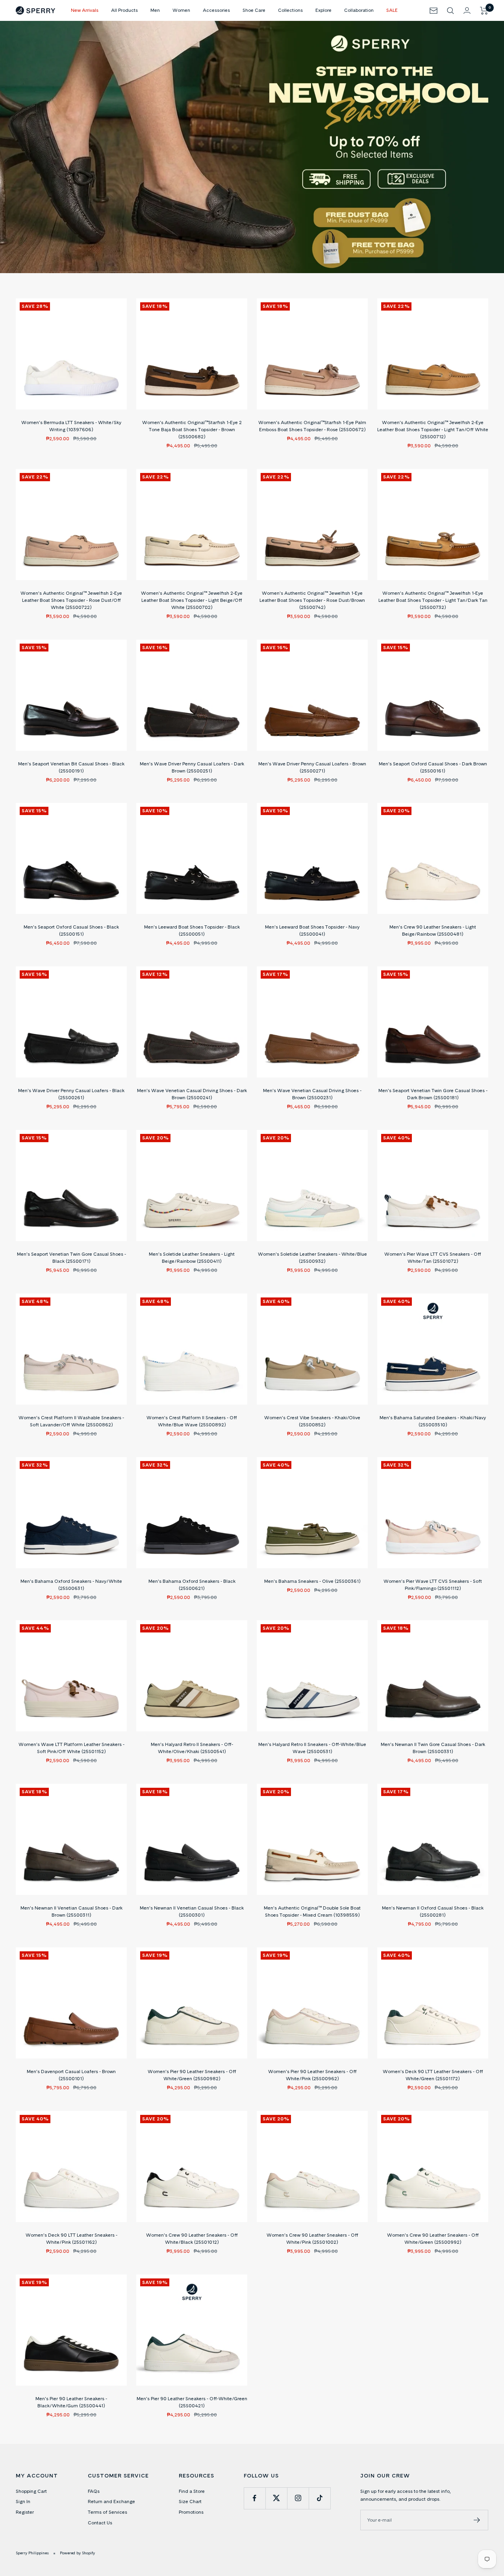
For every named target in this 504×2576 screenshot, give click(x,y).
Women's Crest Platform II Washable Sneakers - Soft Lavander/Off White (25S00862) (71, 1421)
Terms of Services (107, 2512)
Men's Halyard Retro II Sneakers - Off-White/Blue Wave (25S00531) (312, 1748)
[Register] (477, 2520)
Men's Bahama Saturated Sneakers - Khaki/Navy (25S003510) (433, 1421)
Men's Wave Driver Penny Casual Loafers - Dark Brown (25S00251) (192, 767)
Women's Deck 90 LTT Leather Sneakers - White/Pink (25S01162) (71, 2238)
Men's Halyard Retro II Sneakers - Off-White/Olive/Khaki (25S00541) (192, 1748)
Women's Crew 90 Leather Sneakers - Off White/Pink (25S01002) (312, 2238)
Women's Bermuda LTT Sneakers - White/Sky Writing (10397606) (71, 426)
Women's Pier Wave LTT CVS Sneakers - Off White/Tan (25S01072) (433, 1257)
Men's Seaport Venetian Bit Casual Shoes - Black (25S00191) (71, 767)
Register (25, 2512)
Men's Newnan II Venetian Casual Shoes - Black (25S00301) (192, 1911)
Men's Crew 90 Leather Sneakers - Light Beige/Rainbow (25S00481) (433, 930)
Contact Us (100, 2523)
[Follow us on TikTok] (320, 2498)
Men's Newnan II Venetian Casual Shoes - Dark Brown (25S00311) (71, 1911)
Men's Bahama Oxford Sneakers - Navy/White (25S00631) (71, 1585)
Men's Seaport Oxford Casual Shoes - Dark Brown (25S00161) (433, 767)
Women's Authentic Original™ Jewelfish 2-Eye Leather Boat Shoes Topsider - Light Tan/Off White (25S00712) (433, 429)
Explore (323, 10)
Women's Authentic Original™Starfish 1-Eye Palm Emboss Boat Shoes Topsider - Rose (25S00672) (312, 426)
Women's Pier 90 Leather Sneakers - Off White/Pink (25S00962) (312, 2075)
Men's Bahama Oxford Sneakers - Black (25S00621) (192, 1585)
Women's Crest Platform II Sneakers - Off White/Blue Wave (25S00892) (192, 1421)
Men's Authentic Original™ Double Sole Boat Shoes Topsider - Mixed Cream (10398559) (312, 1911)
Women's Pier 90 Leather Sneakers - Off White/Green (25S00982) (192, 2075)
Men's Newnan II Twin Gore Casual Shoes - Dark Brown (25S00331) (433, 1748)
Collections (290, 10)
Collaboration (359, 10)
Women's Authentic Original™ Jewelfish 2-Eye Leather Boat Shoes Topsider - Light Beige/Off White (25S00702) (192, 600)
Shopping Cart (31, 2491)
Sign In (23, 2501)
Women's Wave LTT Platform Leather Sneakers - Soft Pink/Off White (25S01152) (71, 1748)
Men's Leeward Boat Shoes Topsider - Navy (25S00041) (312, 930)
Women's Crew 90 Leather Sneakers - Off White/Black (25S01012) (192, 2238)
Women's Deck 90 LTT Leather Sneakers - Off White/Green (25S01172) (433, 2075)
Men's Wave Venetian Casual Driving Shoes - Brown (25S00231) (312, 1094)
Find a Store (192, 2491)
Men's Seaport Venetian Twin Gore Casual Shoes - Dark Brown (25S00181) (433, 1094)
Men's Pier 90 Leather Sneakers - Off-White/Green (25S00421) (192, 2402)
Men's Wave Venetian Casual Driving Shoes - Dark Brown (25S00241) (192, 1094)
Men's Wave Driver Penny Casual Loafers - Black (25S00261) (71, 1094)
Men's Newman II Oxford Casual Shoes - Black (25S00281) (433, 1911)
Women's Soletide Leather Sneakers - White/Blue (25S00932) (312, 1257)
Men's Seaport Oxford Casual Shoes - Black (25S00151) (71, 930)
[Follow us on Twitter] (276, 2498)
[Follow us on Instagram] (298, 2498)
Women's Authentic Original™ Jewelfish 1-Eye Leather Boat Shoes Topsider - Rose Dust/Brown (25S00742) (312, 600)
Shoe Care (254, 10)
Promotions (191, 2512)
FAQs (94, 2491)
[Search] (450, 11)
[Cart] (484, 11)
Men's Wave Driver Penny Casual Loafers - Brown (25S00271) (312, 767)
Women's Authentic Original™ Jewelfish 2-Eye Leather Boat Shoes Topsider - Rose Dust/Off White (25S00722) (71, 600)
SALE (392, 10)
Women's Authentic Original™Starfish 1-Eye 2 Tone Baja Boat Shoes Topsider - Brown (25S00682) (192, 429)
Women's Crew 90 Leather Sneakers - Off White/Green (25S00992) (433, 2238)
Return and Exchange (111, 2501)
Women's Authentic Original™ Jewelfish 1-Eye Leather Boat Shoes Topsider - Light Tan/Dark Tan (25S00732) (433, 600)
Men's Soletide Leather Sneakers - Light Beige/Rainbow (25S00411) (192, 1257)
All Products (124, 10)
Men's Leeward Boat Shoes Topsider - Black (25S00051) (192, 930)
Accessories (216, 10)
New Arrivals (85, 10)
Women (181, 10)
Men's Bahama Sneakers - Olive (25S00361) (312, 1581)
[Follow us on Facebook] (255, 2498)
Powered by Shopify (77, 2553)
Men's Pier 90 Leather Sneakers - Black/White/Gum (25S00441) (71, 2402)
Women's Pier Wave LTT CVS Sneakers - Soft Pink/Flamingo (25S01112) (433, 1585)
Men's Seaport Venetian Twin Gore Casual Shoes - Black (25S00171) (71, 1257)
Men (155, 10)
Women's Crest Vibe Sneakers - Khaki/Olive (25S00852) (312, 1421)
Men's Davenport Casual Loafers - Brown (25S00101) (71, 2075)
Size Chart (190, 2501)
